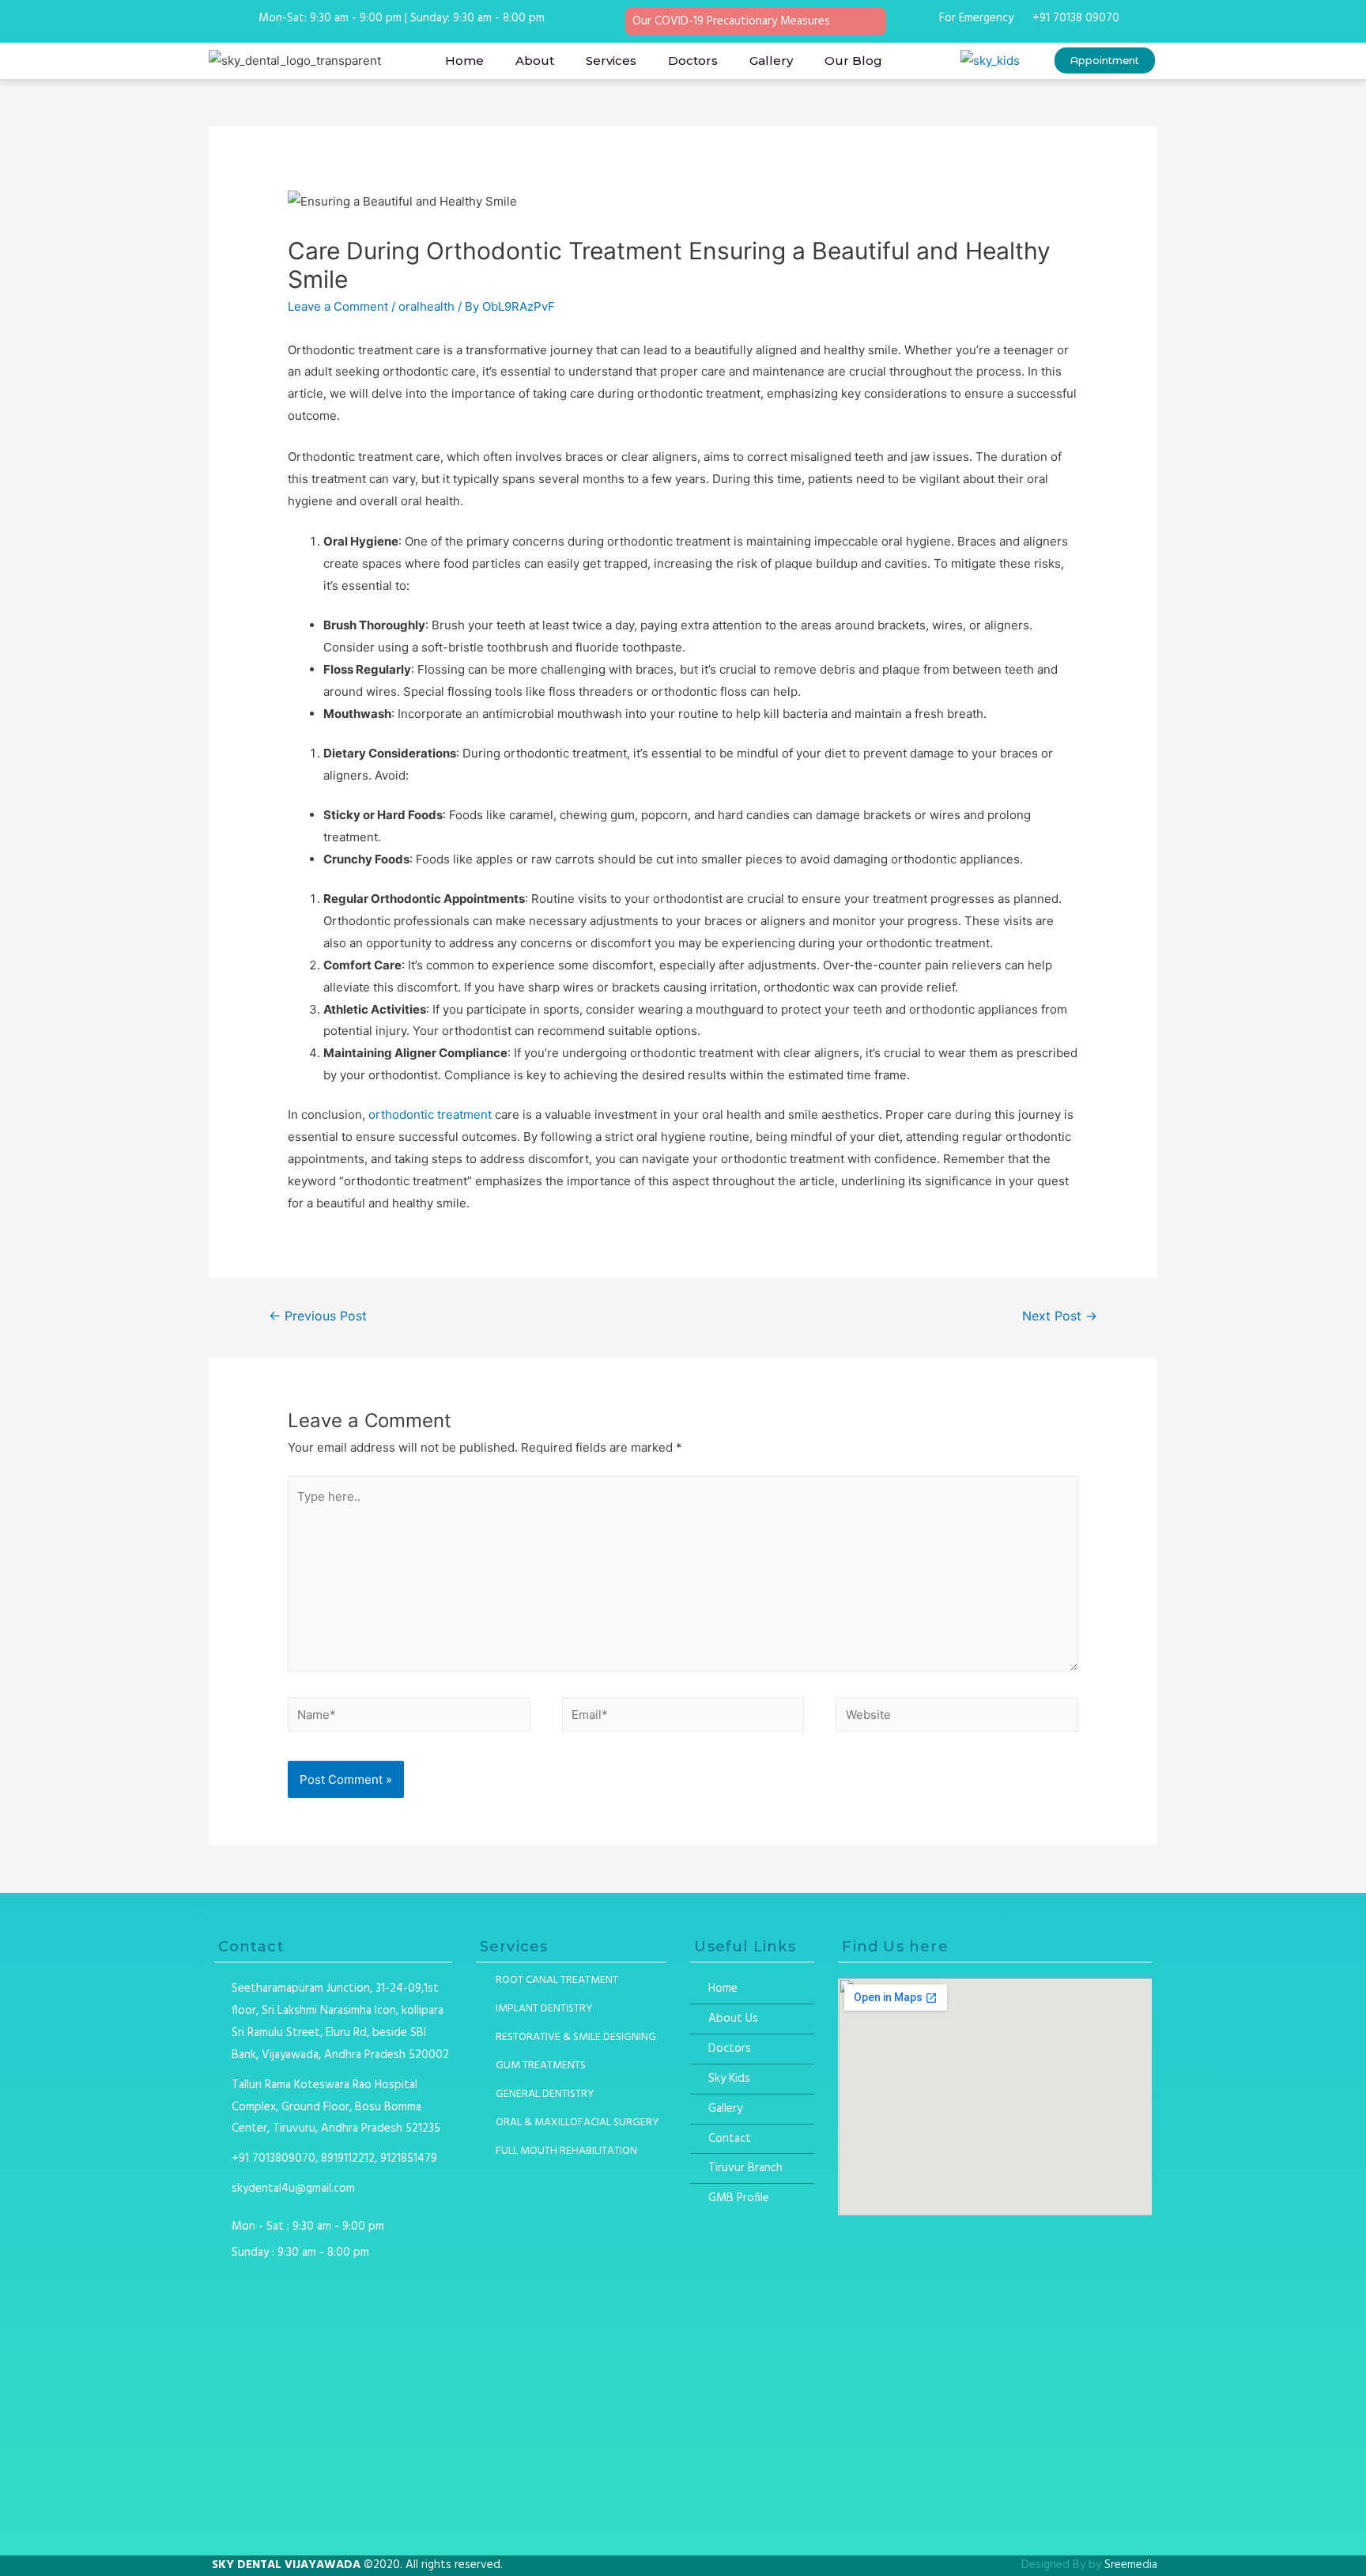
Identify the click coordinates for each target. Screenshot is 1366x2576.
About (535, 60)
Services (611, 60)
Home (464, 60)
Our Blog (853, 60)
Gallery (771, 60)
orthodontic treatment (430, 1114)
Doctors (693, 60)
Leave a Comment (338, 306)
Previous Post (318, 1316)
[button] (1105, 60)
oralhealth (426, 306)
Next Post (1060, 1316)
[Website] (957, 1718)
